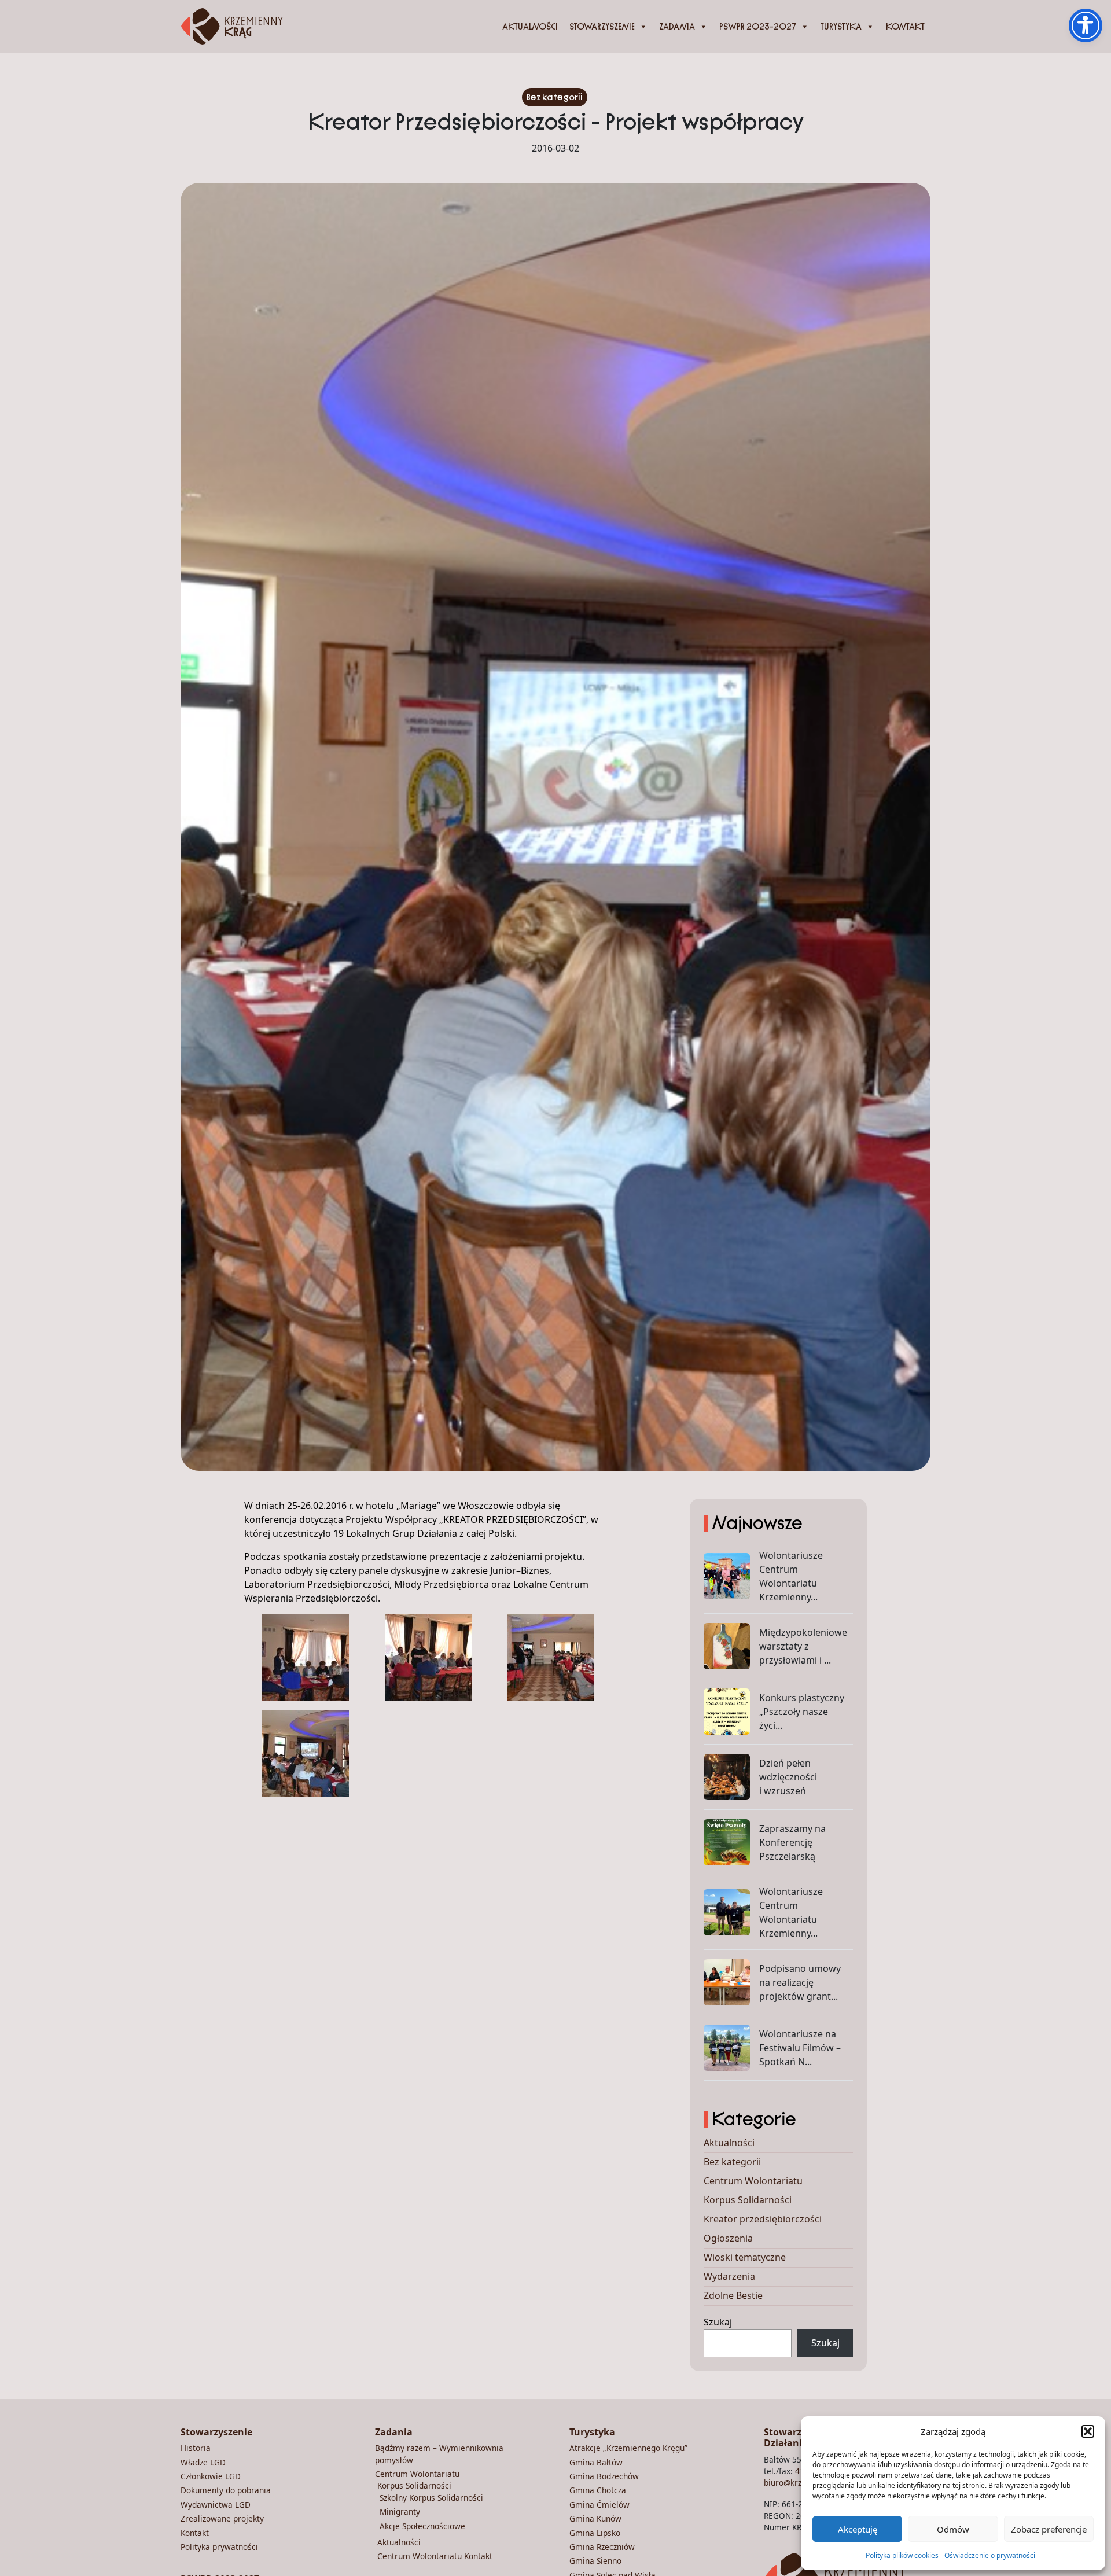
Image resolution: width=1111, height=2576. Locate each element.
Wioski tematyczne (745, 2257)
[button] (1088, 2431)
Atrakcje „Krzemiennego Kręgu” (628, 2448)
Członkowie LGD (211, 2476)
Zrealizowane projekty (222, 2518)
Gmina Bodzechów (604, 2476)
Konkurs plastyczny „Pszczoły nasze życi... (802, 1712)
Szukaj (718, 2322)
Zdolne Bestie (733, 2295)
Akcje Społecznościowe (422, 2526)
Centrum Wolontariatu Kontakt (435, 2556)
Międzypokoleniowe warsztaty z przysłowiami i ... (803, 1646)
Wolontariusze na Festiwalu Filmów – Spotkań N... (800, 2048)
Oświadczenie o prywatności (990, 2555)
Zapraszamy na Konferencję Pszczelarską (792, 1842)
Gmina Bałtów (596, 2462)
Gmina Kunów (595, 2518)
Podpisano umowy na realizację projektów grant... (800, 1982)
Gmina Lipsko (595, 2533)
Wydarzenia (729, 2276)
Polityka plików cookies (902, 2555)
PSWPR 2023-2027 (758, 27)
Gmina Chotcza (598, 2490)
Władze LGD (203, 2462)
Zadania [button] (677, 27)
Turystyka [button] (841, 27)
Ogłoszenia (728, 2238)
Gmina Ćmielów (599, 2505)
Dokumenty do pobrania (226, 2490)
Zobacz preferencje (1049, 2529)
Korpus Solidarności (748, 2200)
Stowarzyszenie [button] (602, 27)
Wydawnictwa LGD (216, 2505)
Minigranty (400, 2511)
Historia (196, 2448)
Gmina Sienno (595, 2561)
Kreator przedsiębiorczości (763, 2219)
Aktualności (530, 27)
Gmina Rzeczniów (602, 2547)
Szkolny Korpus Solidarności (431, 2498)
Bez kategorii (555, 97)
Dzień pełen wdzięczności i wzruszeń (788, 1777)
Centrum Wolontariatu (753, 2181)
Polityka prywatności (219, 2547)
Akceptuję (858, 2529)
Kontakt (905, 27)
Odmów (953, 2529)
